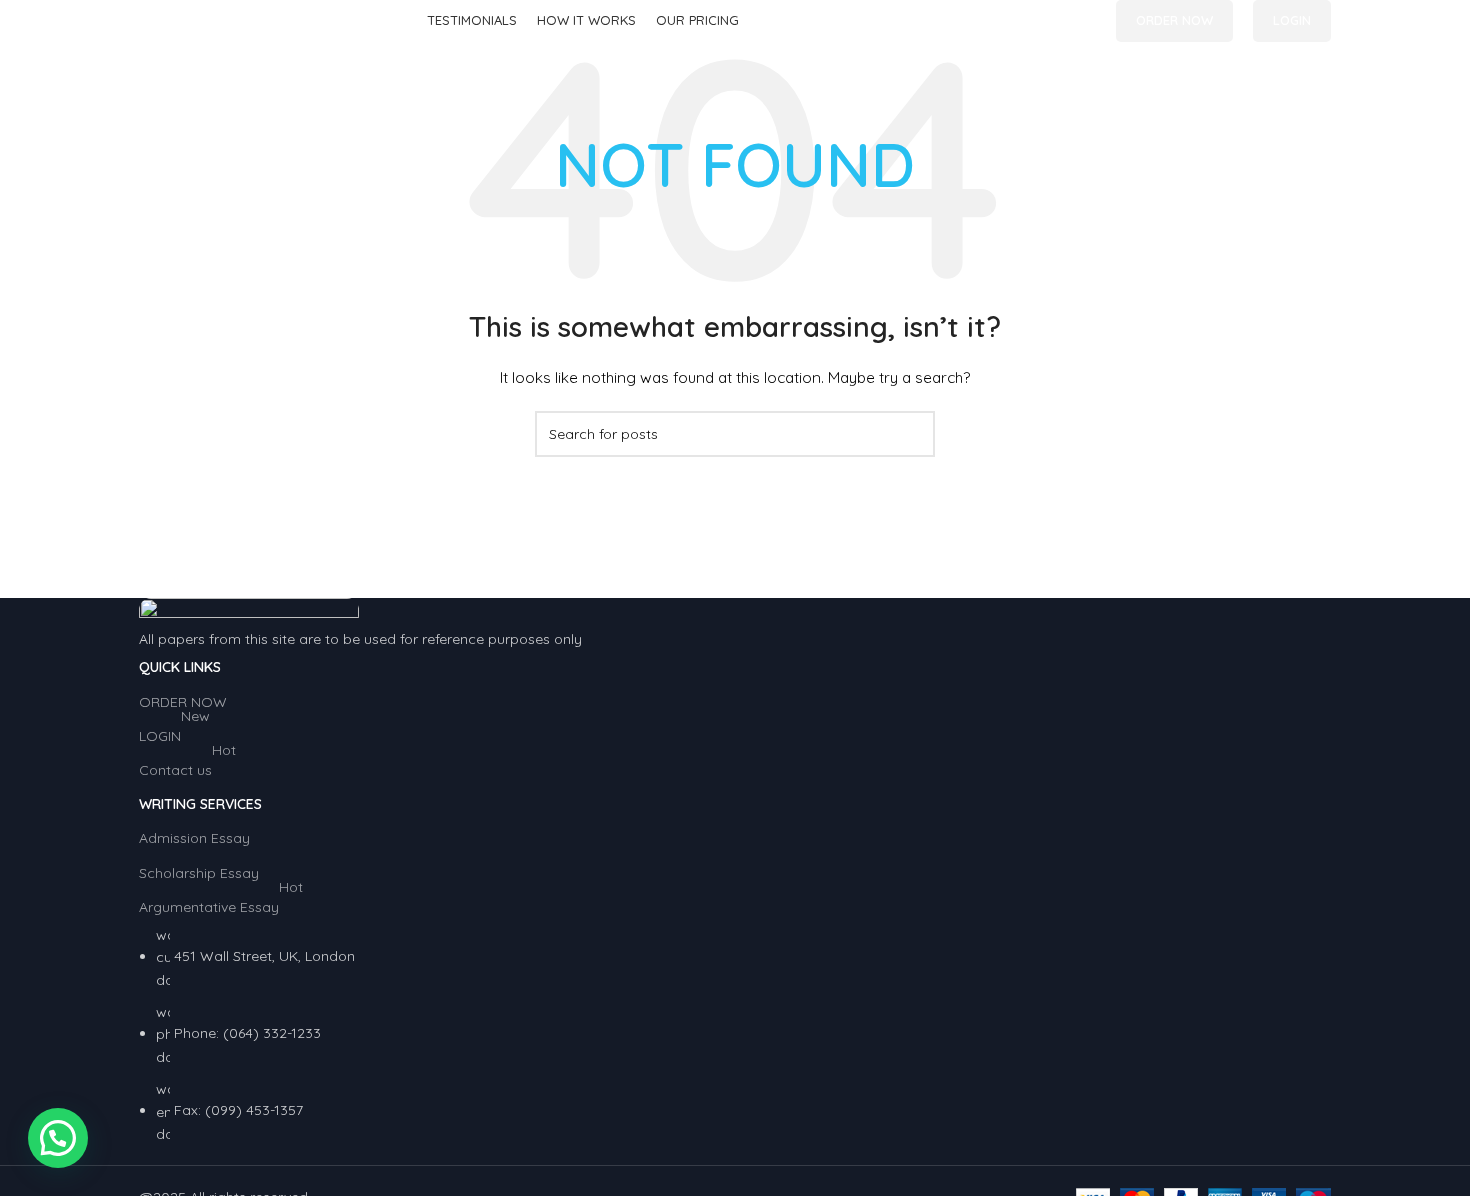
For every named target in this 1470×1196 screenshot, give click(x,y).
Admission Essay (194, 838)
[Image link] (249, 612)
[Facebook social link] (1038, 21)
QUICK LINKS (180, 667)
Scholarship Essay (199, 873)
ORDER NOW (1174, 20)
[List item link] (735, 1035)
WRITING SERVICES (200, 804)
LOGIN (1292, 20)
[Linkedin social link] (1084, 21)
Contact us (187, 766)
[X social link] (1061, 21)
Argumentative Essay (221, 903)
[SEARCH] (912, 434)
